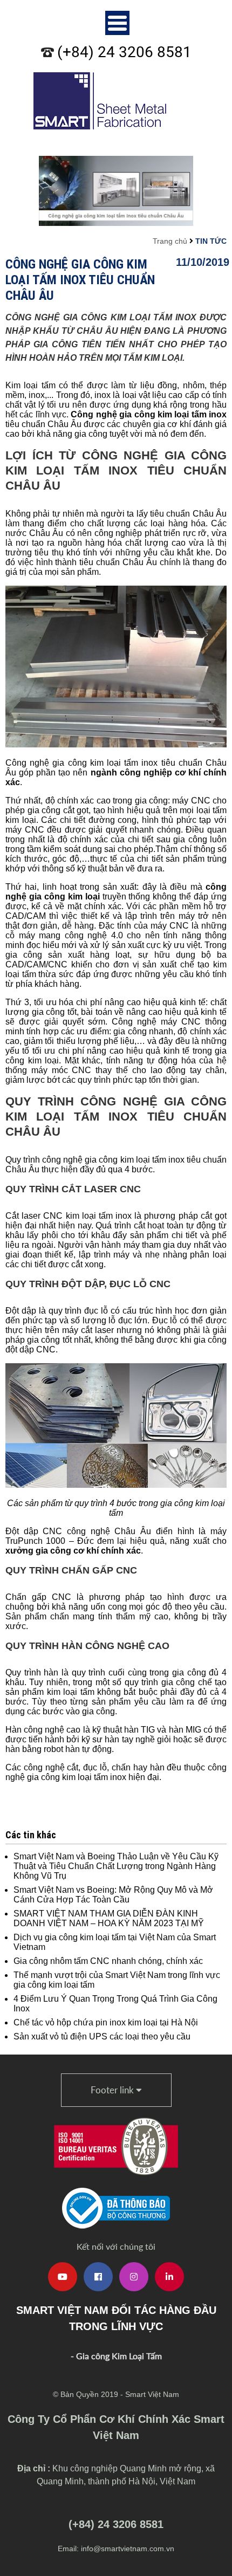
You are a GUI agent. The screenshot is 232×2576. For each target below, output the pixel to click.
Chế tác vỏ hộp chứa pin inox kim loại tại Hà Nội (106, 2022)
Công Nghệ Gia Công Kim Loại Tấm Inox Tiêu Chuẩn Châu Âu (80, 280)
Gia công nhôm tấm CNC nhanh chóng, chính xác (108, 1961)
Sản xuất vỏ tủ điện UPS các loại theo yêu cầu (102, 2036)
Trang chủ (170, 241)
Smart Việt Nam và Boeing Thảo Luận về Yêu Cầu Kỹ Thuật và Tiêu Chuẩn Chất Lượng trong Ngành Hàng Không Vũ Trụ (116, 1866)
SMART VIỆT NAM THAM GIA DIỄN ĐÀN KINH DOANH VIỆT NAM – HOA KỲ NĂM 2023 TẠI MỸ (109, 1918)
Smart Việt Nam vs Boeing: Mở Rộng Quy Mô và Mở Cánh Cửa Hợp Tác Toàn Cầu (113, 1895)
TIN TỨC (211, 241)
